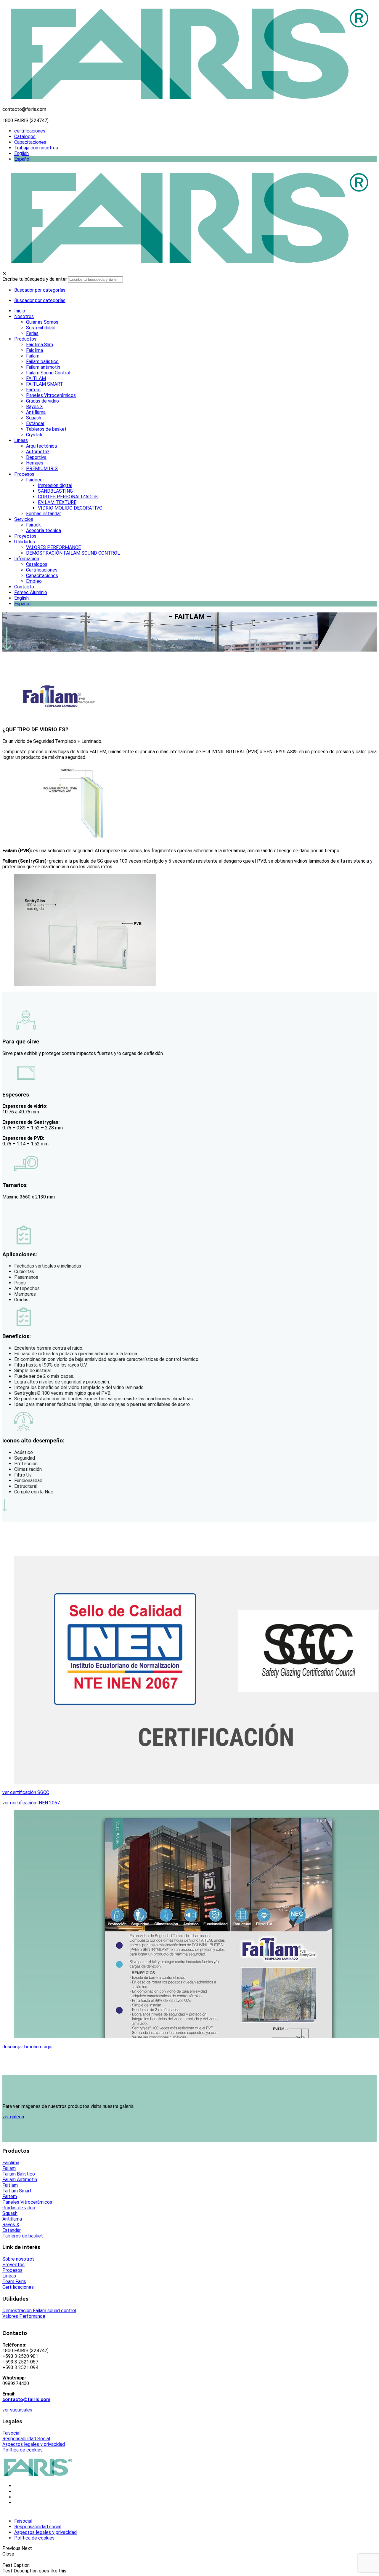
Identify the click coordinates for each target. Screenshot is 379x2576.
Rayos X (11, 2225)
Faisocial (11, 2433)
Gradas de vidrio (19, 2208)
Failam (9, 2168)
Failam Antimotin (20, 2180)
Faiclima (11, 2163)
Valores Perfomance (24, 2316)
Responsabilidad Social (26, 2439)
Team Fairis (14, 2281)
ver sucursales (17, 2410)
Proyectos (13, 2265)
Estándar (12, 2230)
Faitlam (10, 2185)
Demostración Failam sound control (39, 2311)
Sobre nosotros (19, 2259)
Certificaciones (18, 2287)
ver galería (13, 2117)
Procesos (12, 2270)
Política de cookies (23, 2450)
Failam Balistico (19, 2174)
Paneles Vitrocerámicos (27, 2202)
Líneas (9, 2276)
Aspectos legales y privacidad (34, 2444)
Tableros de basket (23, 2236)
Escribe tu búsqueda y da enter (35, 279)
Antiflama (12, 2219)
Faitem (10, 2196)
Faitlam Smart (17, 2191)
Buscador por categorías (40, 290)
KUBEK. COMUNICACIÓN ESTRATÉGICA (87, 2512)
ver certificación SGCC (26, 1792)
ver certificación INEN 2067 (31, 1803)
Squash (10, 2213)
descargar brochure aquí (27, 2047)
